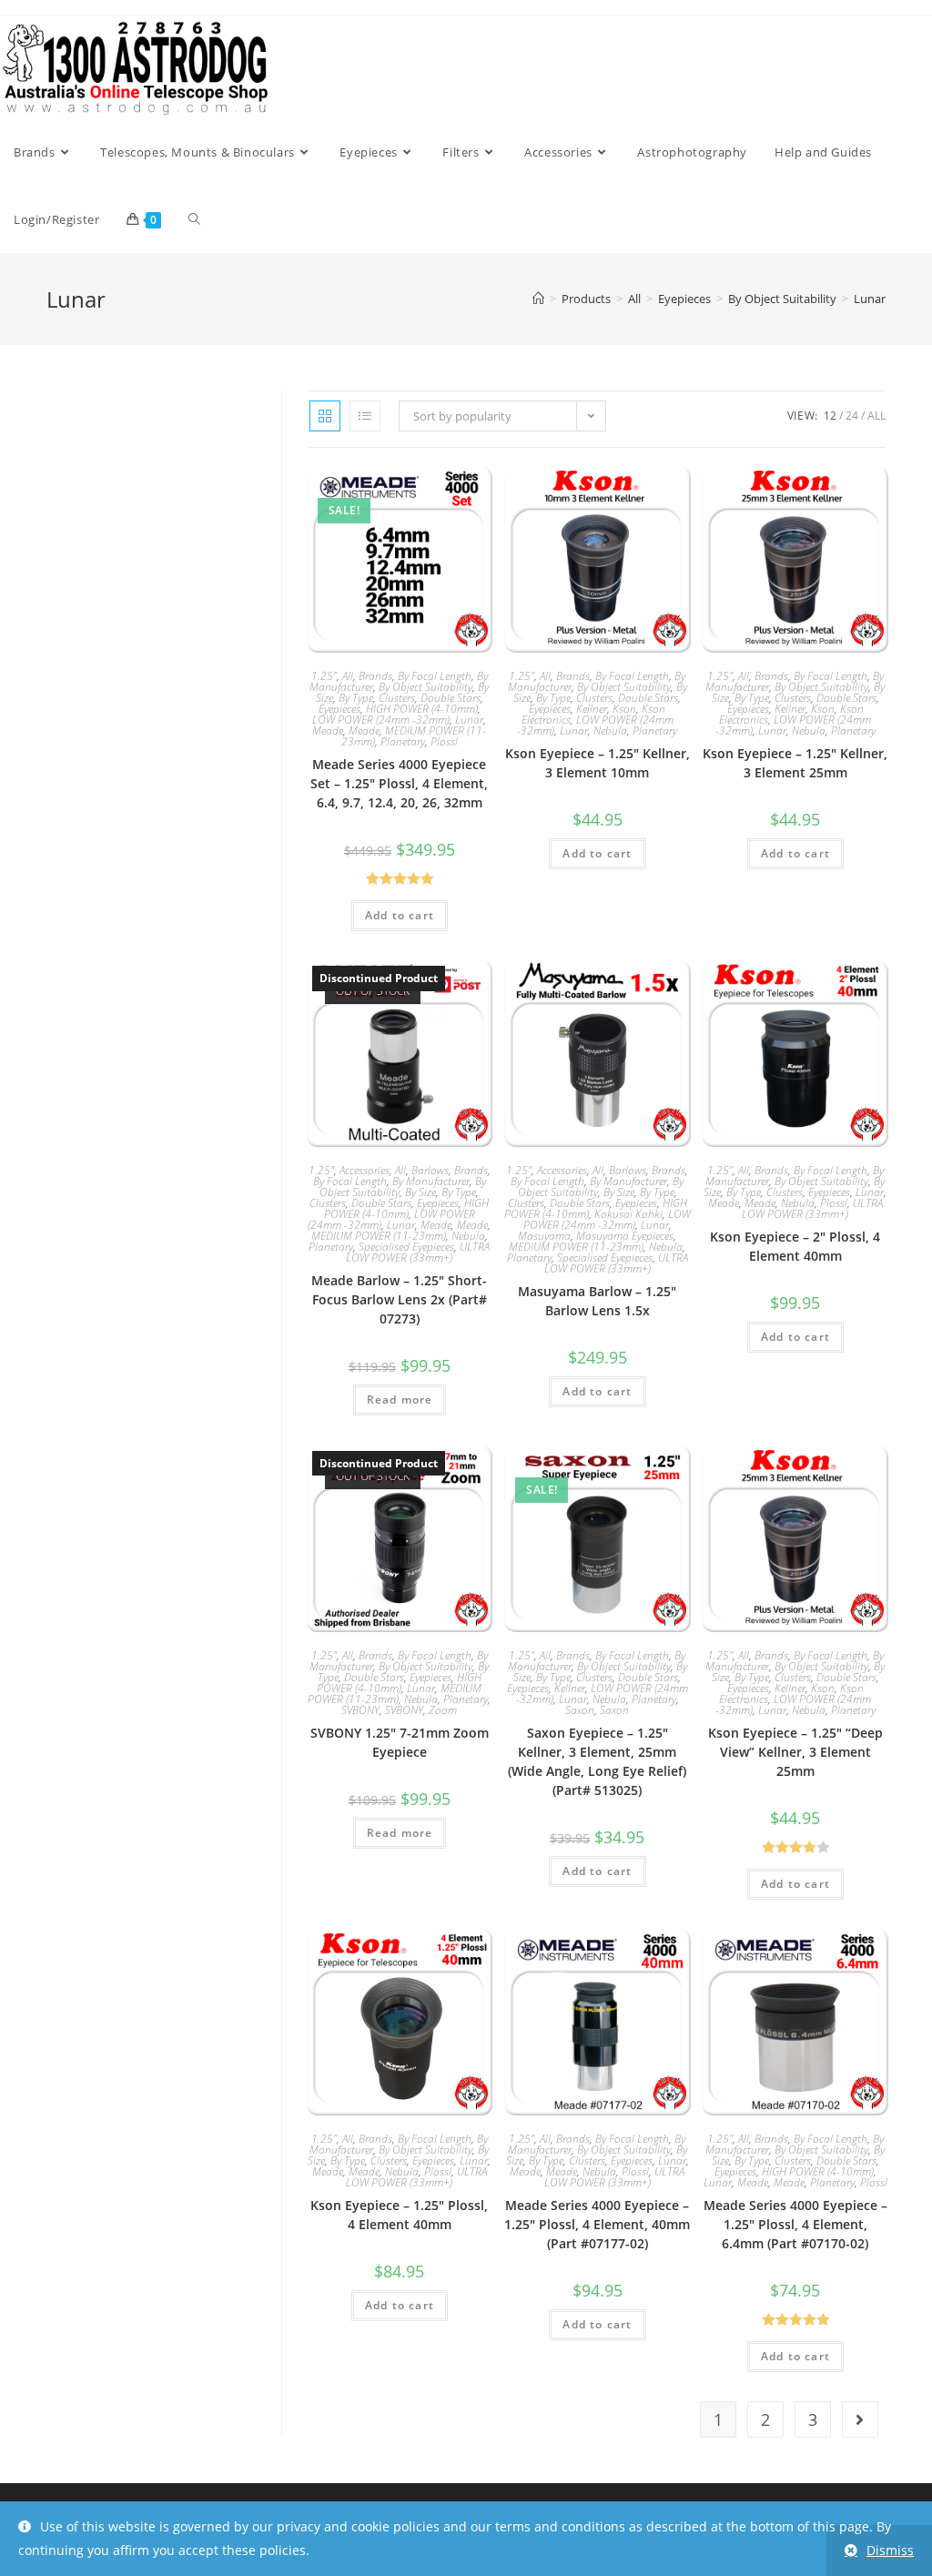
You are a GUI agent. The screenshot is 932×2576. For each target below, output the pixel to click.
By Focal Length (435, 676)
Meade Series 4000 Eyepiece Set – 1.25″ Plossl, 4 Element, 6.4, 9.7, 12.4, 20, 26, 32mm (399, 783)
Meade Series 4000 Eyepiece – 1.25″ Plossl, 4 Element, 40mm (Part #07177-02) (597, 2224)
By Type (356, 698)
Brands (375, 676)
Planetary (403, 741)
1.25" (324, 676)
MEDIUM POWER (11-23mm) (379, 1236)
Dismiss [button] (890, 2550)
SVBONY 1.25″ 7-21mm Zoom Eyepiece (400, 1742)
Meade (328, 730)
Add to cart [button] (400, 915)
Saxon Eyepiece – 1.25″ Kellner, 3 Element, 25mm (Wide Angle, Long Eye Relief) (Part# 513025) (597, 1761)
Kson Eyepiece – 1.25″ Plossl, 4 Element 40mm (399, 2215)
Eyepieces (339, 709)
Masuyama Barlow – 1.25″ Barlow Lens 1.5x (597, 1301)
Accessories (365, 1170)
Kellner (592, 709)
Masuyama (544, 1236)
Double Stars (451, 698)
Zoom (443, 1710)
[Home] (538, 299)
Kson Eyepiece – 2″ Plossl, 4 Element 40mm (795, 1246)
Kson (624, 709)
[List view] (365, 416)
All (876, 416)
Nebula (610, 730)
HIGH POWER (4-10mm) (422, 709)
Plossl (444, 741)
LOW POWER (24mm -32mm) (381, 720)
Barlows (430, 1170)
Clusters (397, 698)
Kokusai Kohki (628, 1214)
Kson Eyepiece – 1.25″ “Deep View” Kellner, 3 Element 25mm (795, 1752)
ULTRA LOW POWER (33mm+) (418, 1252)
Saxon (580, 1710)
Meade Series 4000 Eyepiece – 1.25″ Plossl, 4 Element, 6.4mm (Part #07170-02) (795, 2224)
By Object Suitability (425, 687)
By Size (420, 1192)
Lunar (870, 299)
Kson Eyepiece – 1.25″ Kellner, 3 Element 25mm (795, 763)
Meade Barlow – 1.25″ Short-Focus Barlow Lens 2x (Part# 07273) (399, 1299)
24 (852, 416)
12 (830, 416)
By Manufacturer (431, 1181)
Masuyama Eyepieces (625, 1236)
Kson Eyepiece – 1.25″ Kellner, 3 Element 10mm (598, 763)
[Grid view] (325, 416)
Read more (400, 1400)
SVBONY (360, 1710)
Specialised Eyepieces (406, 1247)
